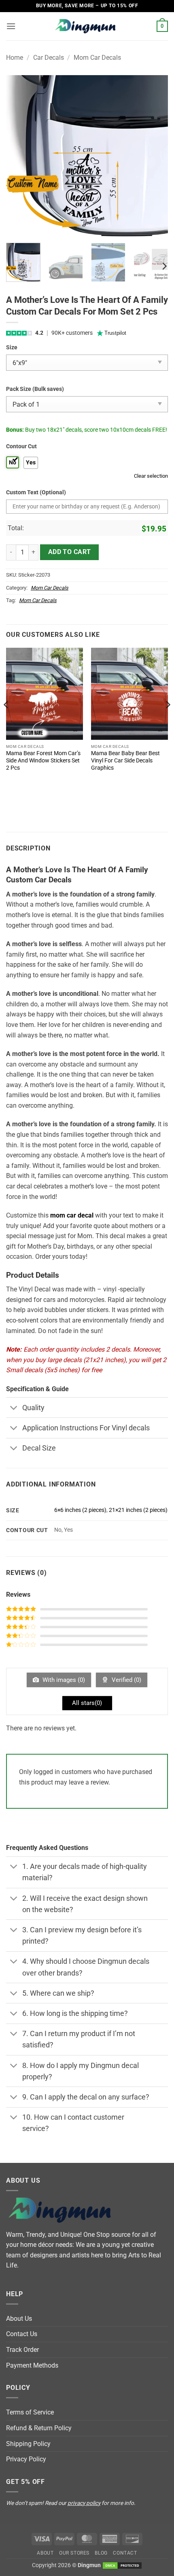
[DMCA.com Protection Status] (122, 2565)
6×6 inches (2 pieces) (80, 1510)
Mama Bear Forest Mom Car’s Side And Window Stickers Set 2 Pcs (43, 760)
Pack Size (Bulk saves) (35, 389)
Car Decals (49, 58)
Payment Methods (32, 2365)
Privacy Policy (26, 2459)
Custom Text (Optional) (36, 492)
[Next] (155, 156)
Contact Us (22, 2334)
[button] (11, 26)
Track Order (22, 2350)
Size (12, 347)
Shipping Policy (28, 2444)
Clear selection (151, 476)
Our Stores (74, 2553)
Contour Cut (21, 446)
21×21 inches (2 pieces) (138, 1510)
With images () (63, 1680)
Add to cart (70, 552)
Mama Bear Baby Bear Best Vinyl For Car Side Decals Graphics (125, 760)
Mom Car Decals (97, 58)
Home (15, 58)
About (45, 2553)
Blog (101, 2553)
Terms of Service (30, 2412)
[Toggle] (14, 1408)
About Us (19, 2319)
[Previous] (19, 156)
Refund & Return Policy (39, 2428)
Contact (125, 2553)
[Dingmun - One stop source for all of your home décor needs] (87, 26)
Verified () (126, 1680)
